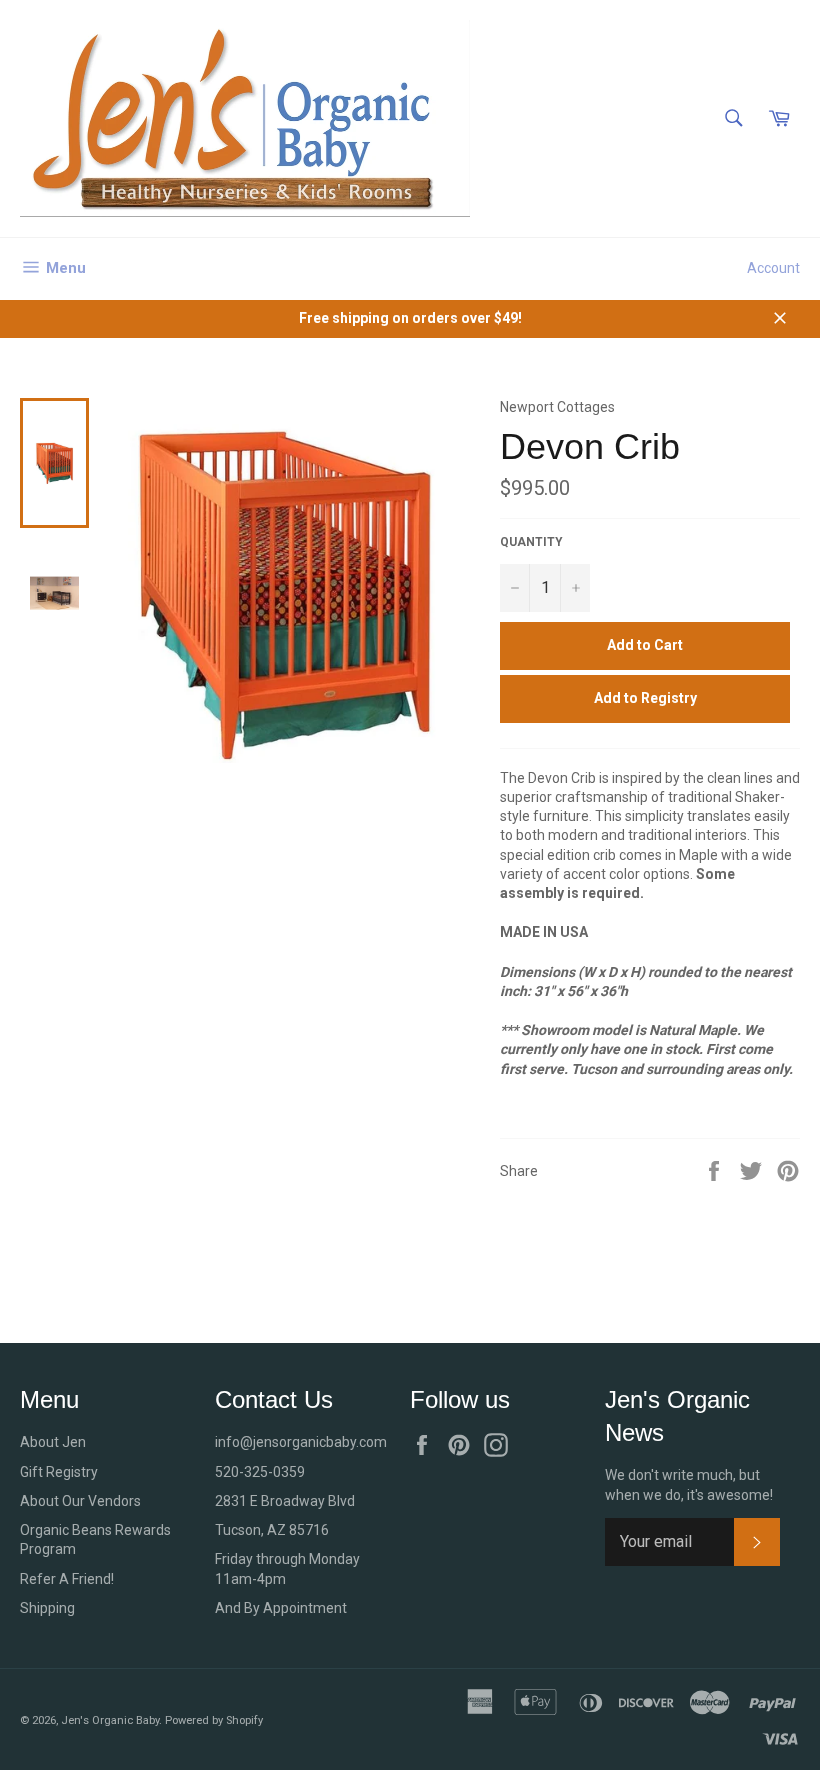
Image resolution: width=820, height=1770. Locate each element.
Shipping (47, 1608)
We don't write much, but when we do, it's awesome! (689, 1484)
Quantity (531, 542)
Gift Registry (59, 1472)
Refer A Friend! (67, 1579)
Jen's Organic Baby (110, 1720)
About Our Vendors (80, 1501)
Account (773, 268)
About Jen (53, 1442)
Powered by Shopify (214, 1720)
